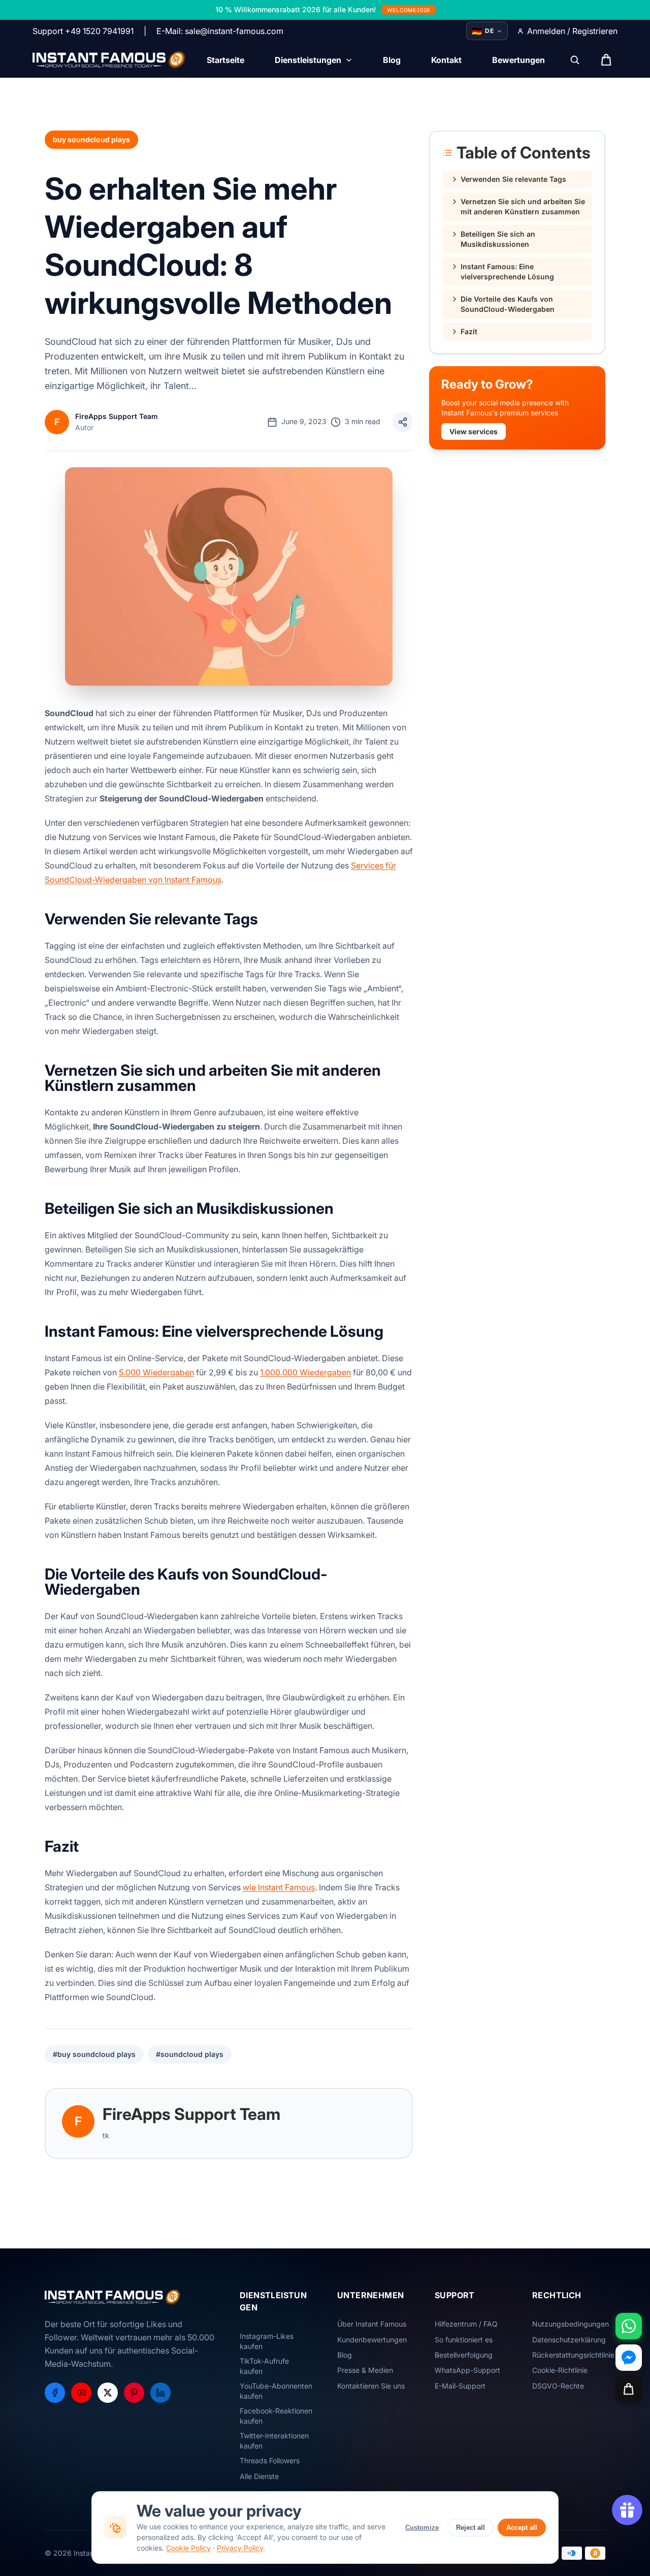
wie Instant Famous (279, 1887)
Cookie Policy (188, 2548)
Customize (422, 2527)
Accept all (522, 2527)
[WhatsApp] (629, 2326)
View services (474, 431)
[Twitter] (108, 2393)
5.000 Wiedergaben (156, 1372)
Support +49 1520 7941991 (83, 31)
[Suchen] (575, 60)
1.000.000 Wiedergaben (305, 1372)
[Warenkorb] (629, 2389)
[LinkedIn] (160, 2393)
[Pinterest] (134, 2393)
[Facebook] (55, 2393)
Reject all (470, 2527)
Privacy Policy (240, 2548)
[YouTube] (81, 2393)
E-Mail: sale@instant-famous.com (220, 31)
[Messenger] (629, 2358)
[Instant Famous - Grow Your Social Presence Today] (109, 60)
